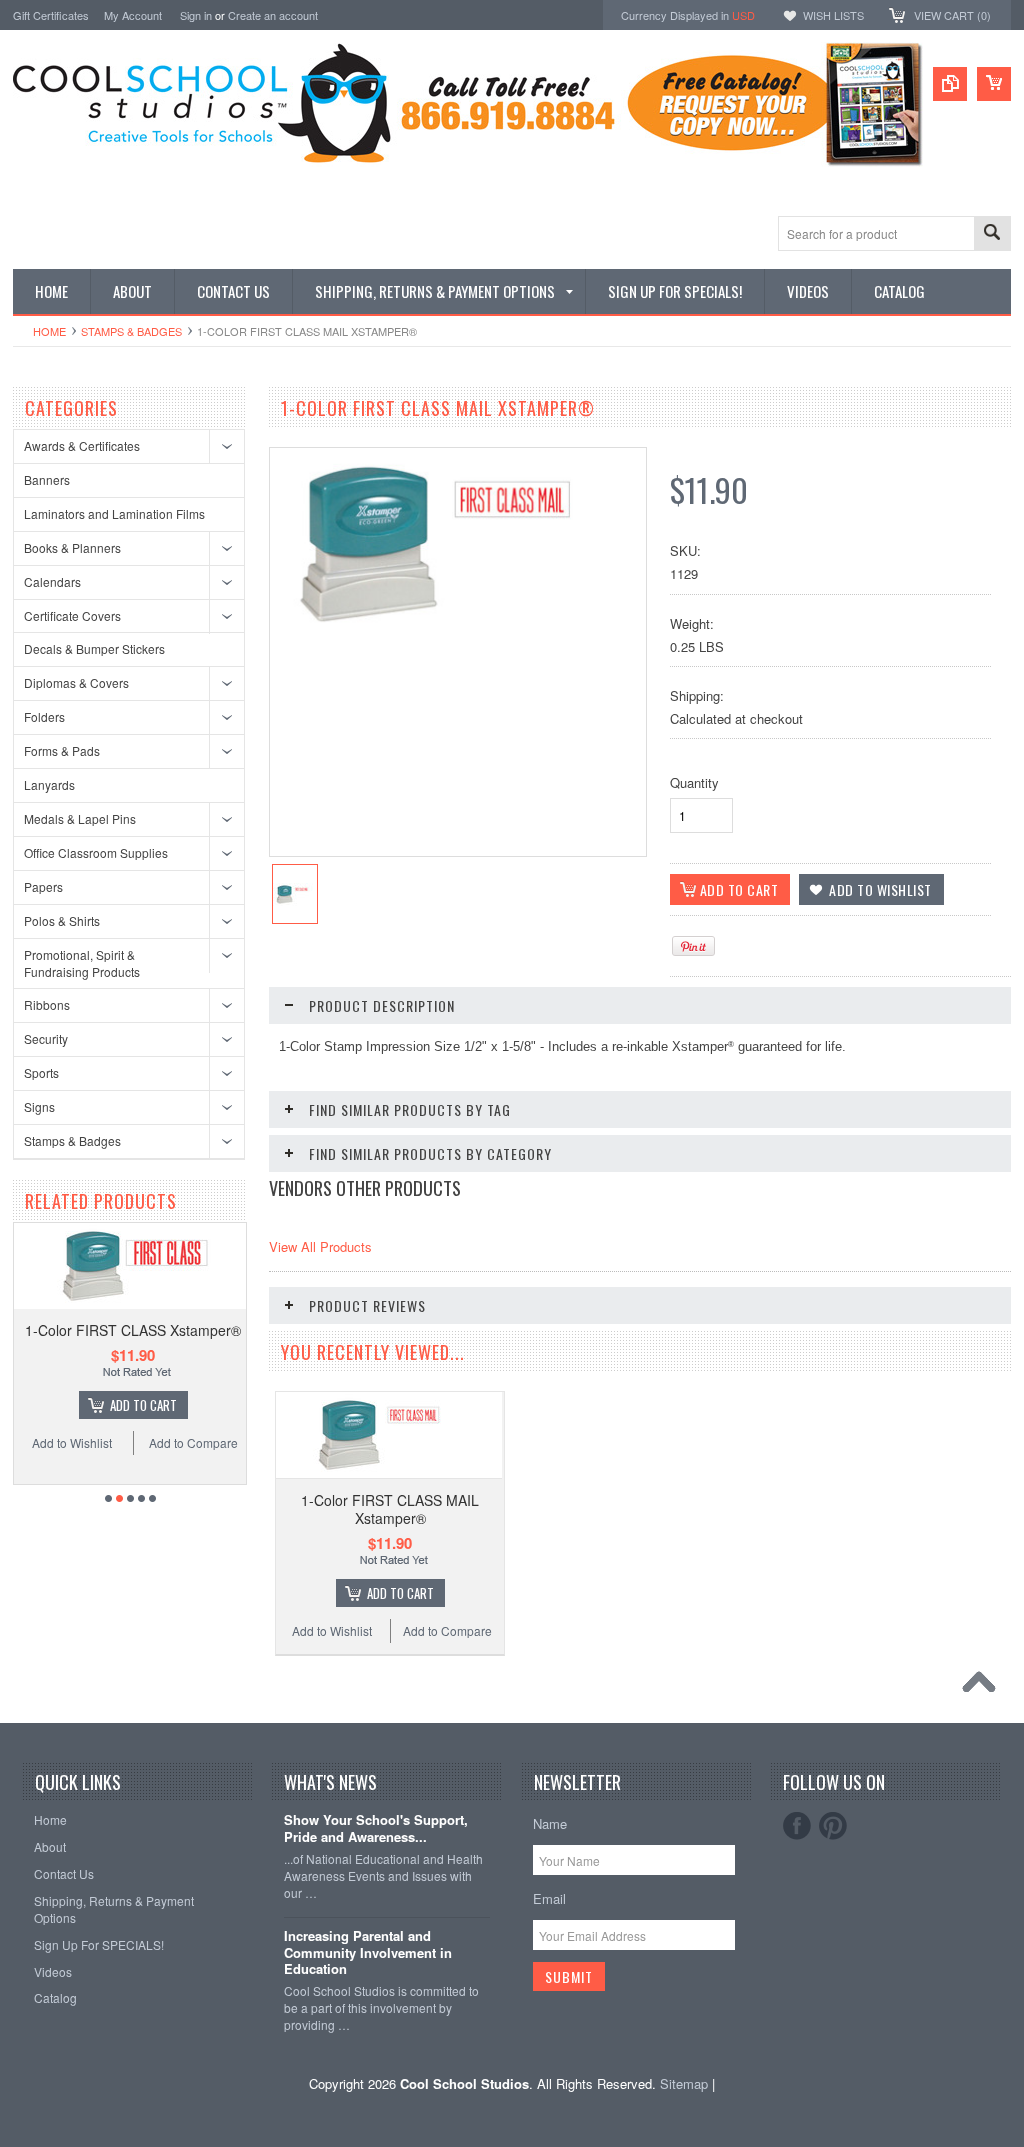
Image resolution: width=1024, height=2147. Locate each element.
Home (49, 331)
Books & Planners (72, 547)
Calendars (52, 581)
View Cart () (952, 15)
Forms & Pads (62, 750)
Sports (41, 1072)
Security (46, 1038)
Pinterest (833, 1826)
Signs (39, 1106)
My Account (133, 15)
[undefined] (458, 635)
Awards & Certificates (82, 445)
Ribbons (47, 1004)
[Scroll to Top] (984, 1687)
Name (550, 1823)
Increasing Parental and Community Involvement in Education (368, 1953)
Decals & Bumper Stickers (94, 648)
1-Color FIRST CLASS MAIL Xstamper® (390, 1509)
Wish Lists (833, 15)
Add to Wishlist (72, 1442)
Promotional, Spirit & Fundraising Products (82, 963)
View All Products (320, 1246)
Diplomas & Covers (76, 682)
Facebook (797, 1826)
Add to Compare (193, 1442)
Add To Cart (143, 1405)
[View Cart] (994, 84)
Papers (43, 886)
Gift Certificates (51, 15)
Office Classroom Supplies (96, 852)
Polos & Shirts (62, 920)
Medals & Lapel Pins (80, 818)
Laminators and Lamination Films (114, 513)
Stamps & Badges (131, 331)
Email (549, 1898)
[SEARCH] (992, 234)
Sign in (196, 15)
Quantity (694, 782)
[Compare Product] (950, 84)
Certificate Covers (72, 615)
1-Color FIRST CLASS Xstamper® (133, 1330)
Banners (47, 479)
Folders (44, 716)
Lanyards (49, 784)
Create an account (273, 15)
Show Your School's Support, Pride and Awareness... (376, 1829)
